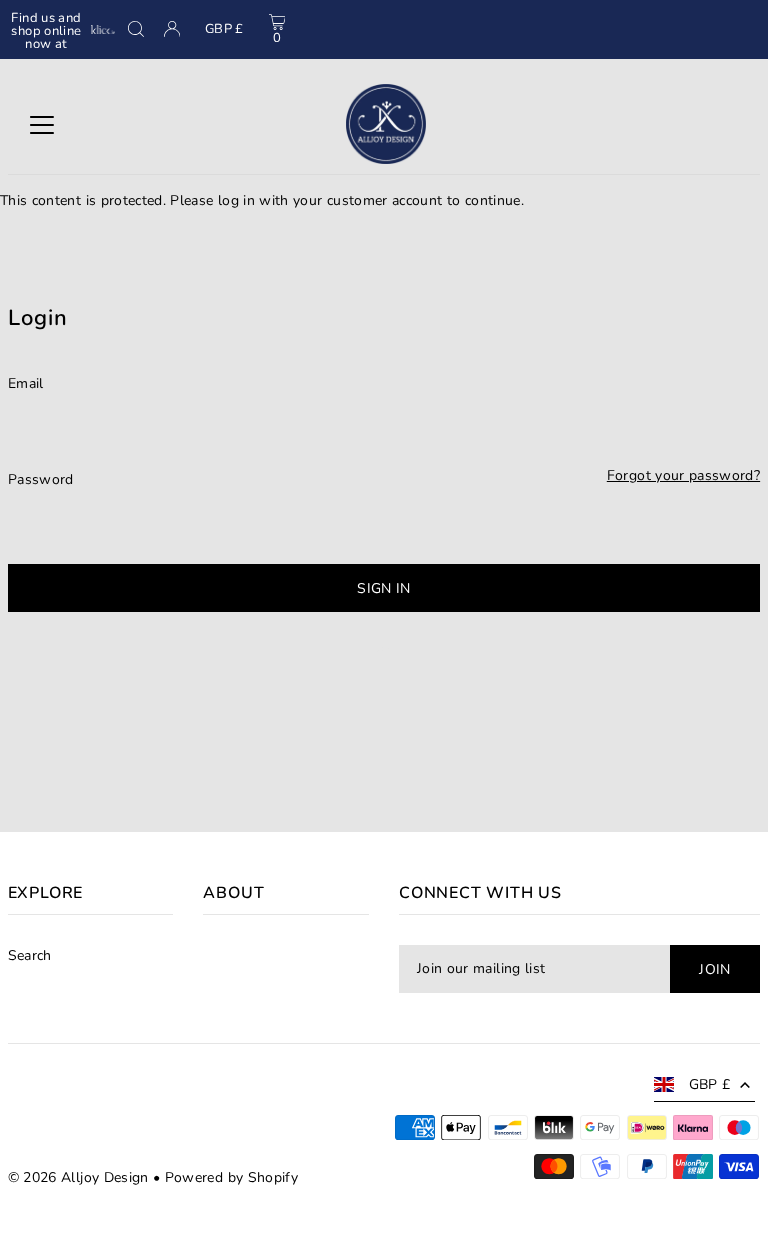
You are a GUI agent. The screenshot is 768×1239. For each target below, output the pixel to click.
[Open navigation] (42, 124)
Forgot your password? (683, 476)
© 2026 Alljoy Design (78, 1177)
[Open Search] (136, 29)
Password (41, 479)
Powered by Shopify (231, 1177)
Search (30, 955)
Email (26, 383)
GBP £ (224, 29)
